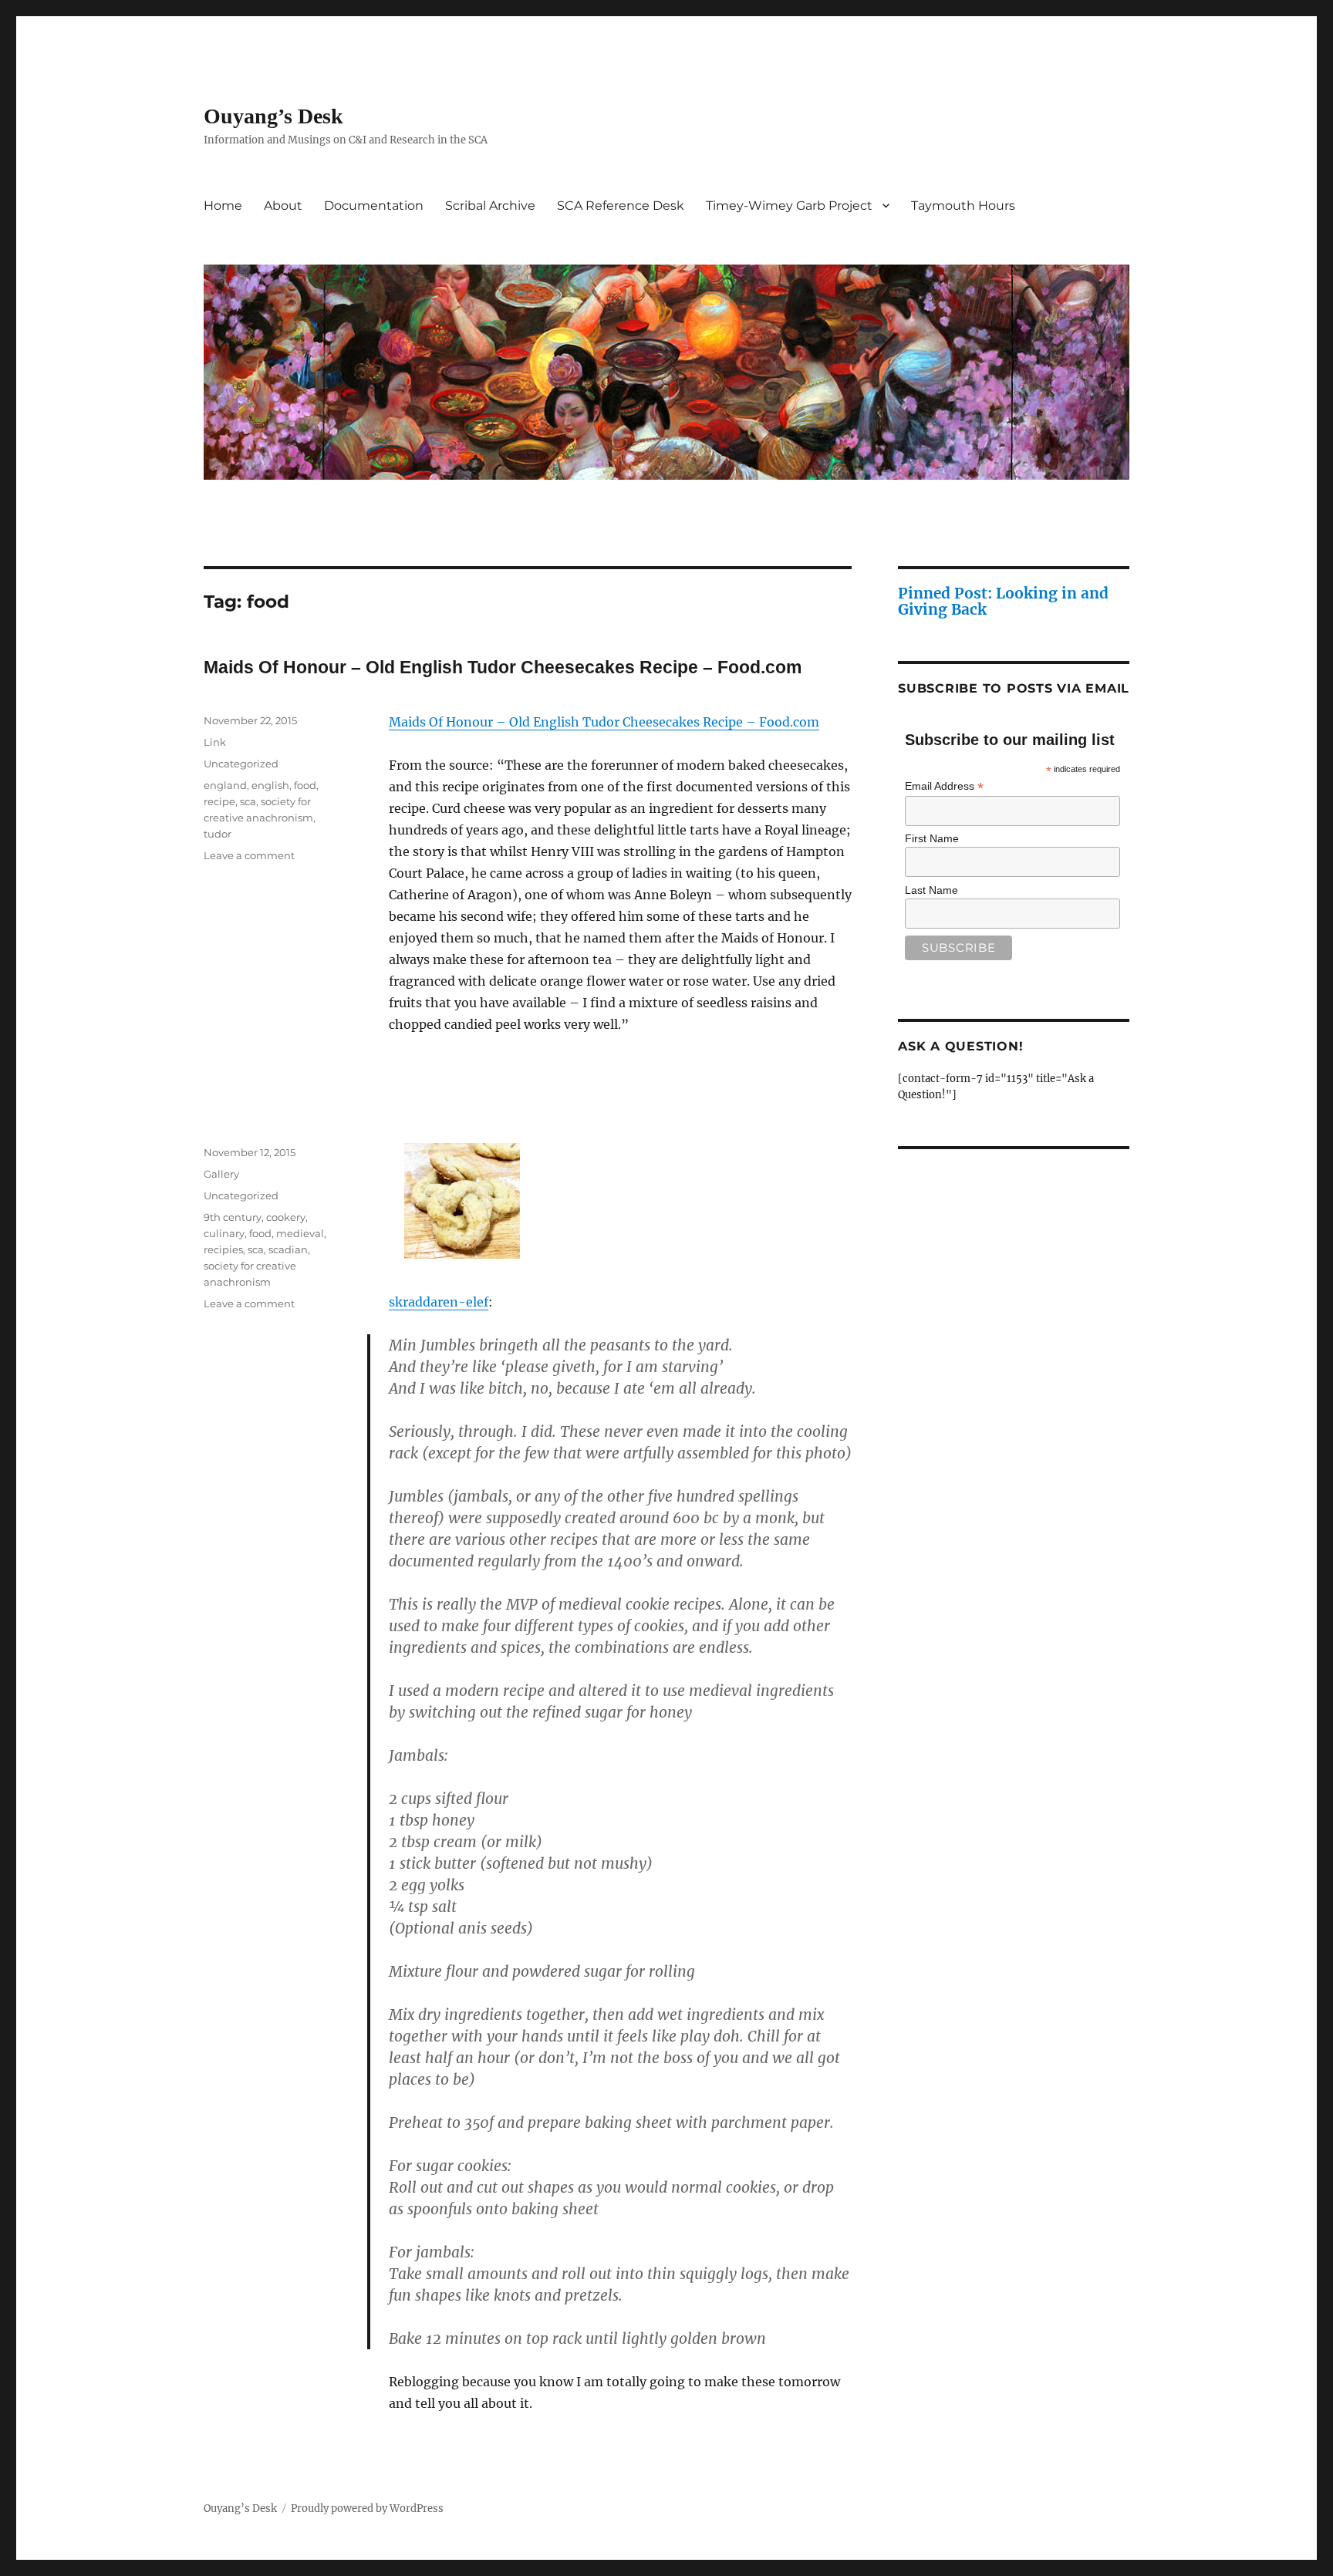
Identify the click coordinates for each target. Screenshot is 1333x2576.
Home (223, 206)
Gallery (221, 1174)
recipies (223, 1249)
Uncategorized (241, 764)
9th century (233, 1217)
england (225, 785)
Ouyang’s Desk (273, 116)
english (270, 785)
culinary (224, 1233)
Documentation (374, 206)
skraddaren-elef (439, 1302)
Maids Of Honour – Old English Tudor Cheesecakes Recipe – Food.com (503, 667)
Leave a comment (249, 855)
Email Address (944, 786)
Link (215, 742)
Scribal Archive (490, 206)
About (283, 206)
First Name (932, 838)
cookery (286, 1217)
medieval (300, 1233)
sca (248, 801)
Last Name (931, 890)
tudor (218, 834)
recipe (219, 801)
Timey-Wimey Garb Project (789, 206)
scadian (288, 1249)
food (305, 785)
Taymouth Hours (963, 206)
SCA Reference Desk (621, 206)
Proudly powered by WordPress (367, 2509)
